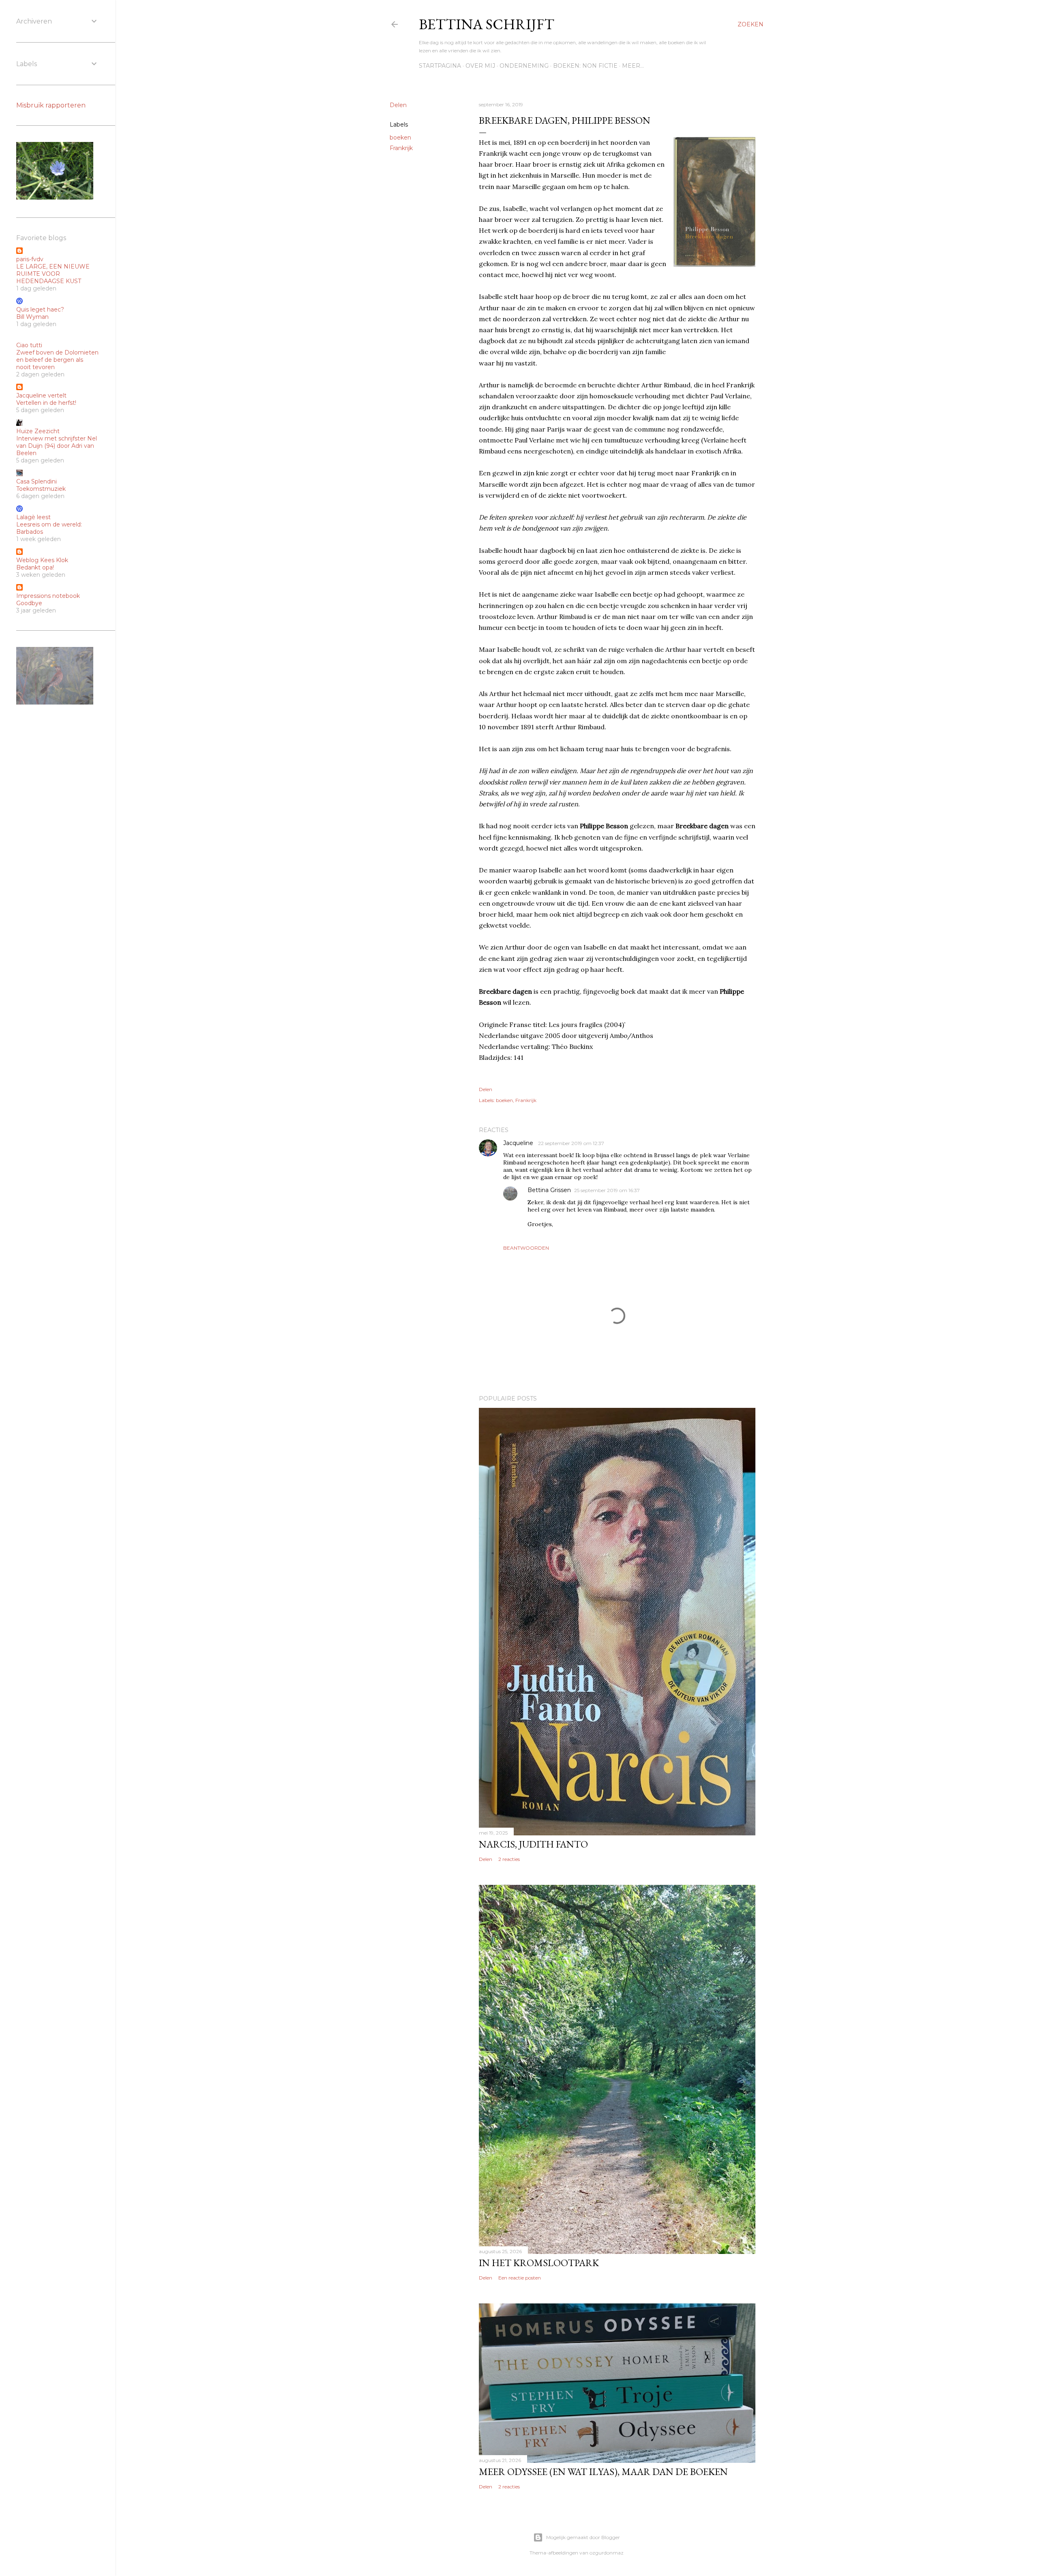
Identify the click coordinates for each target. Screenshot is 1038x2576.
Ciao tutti (29, 345)
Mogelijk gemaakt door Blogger (583, 2537)
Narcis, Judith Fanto (533, 1844)
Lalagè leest (33, 517)
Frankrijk (401, 148)
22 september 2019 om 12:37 (571, 1143)
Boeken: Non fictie (585, 66)
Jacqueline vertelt (41, 395)
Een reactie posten (520, 2278)
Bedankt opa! (35, 567)
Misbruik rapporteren (51, 105)
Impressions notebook (48, 596)
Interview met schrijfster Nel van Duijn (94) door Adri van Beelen (57, 446)
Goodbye (29, 603)
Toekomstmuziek (41, 489)
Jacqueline (519, 1143)
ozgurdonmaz (607, 2553)
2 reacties (509, 1859)
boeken (400, 138)
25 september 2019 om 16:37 (607, 1190)
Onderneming (524, 66)
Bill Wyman (32, 317)
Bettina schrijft (487, 24)
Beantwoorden (526, 1248)
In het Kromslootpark (539, 2263)
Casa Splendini (36, 481)
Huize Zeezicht (38, 431)
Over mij (480, 66)
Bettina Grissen (549, 1190)
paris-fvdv (30, 259)
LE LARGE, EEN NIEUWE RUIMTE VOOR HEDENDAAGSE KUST (53, 274)
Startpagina (440, 66)
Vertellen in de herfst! (46, 403)
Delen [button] (398, 105)
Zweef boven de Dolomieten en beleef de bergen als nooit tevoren (57, 360)
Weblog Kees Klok (42, 560)
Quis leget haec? (40, 309)
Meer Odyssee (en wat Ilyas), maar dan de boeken (603, 2472)
